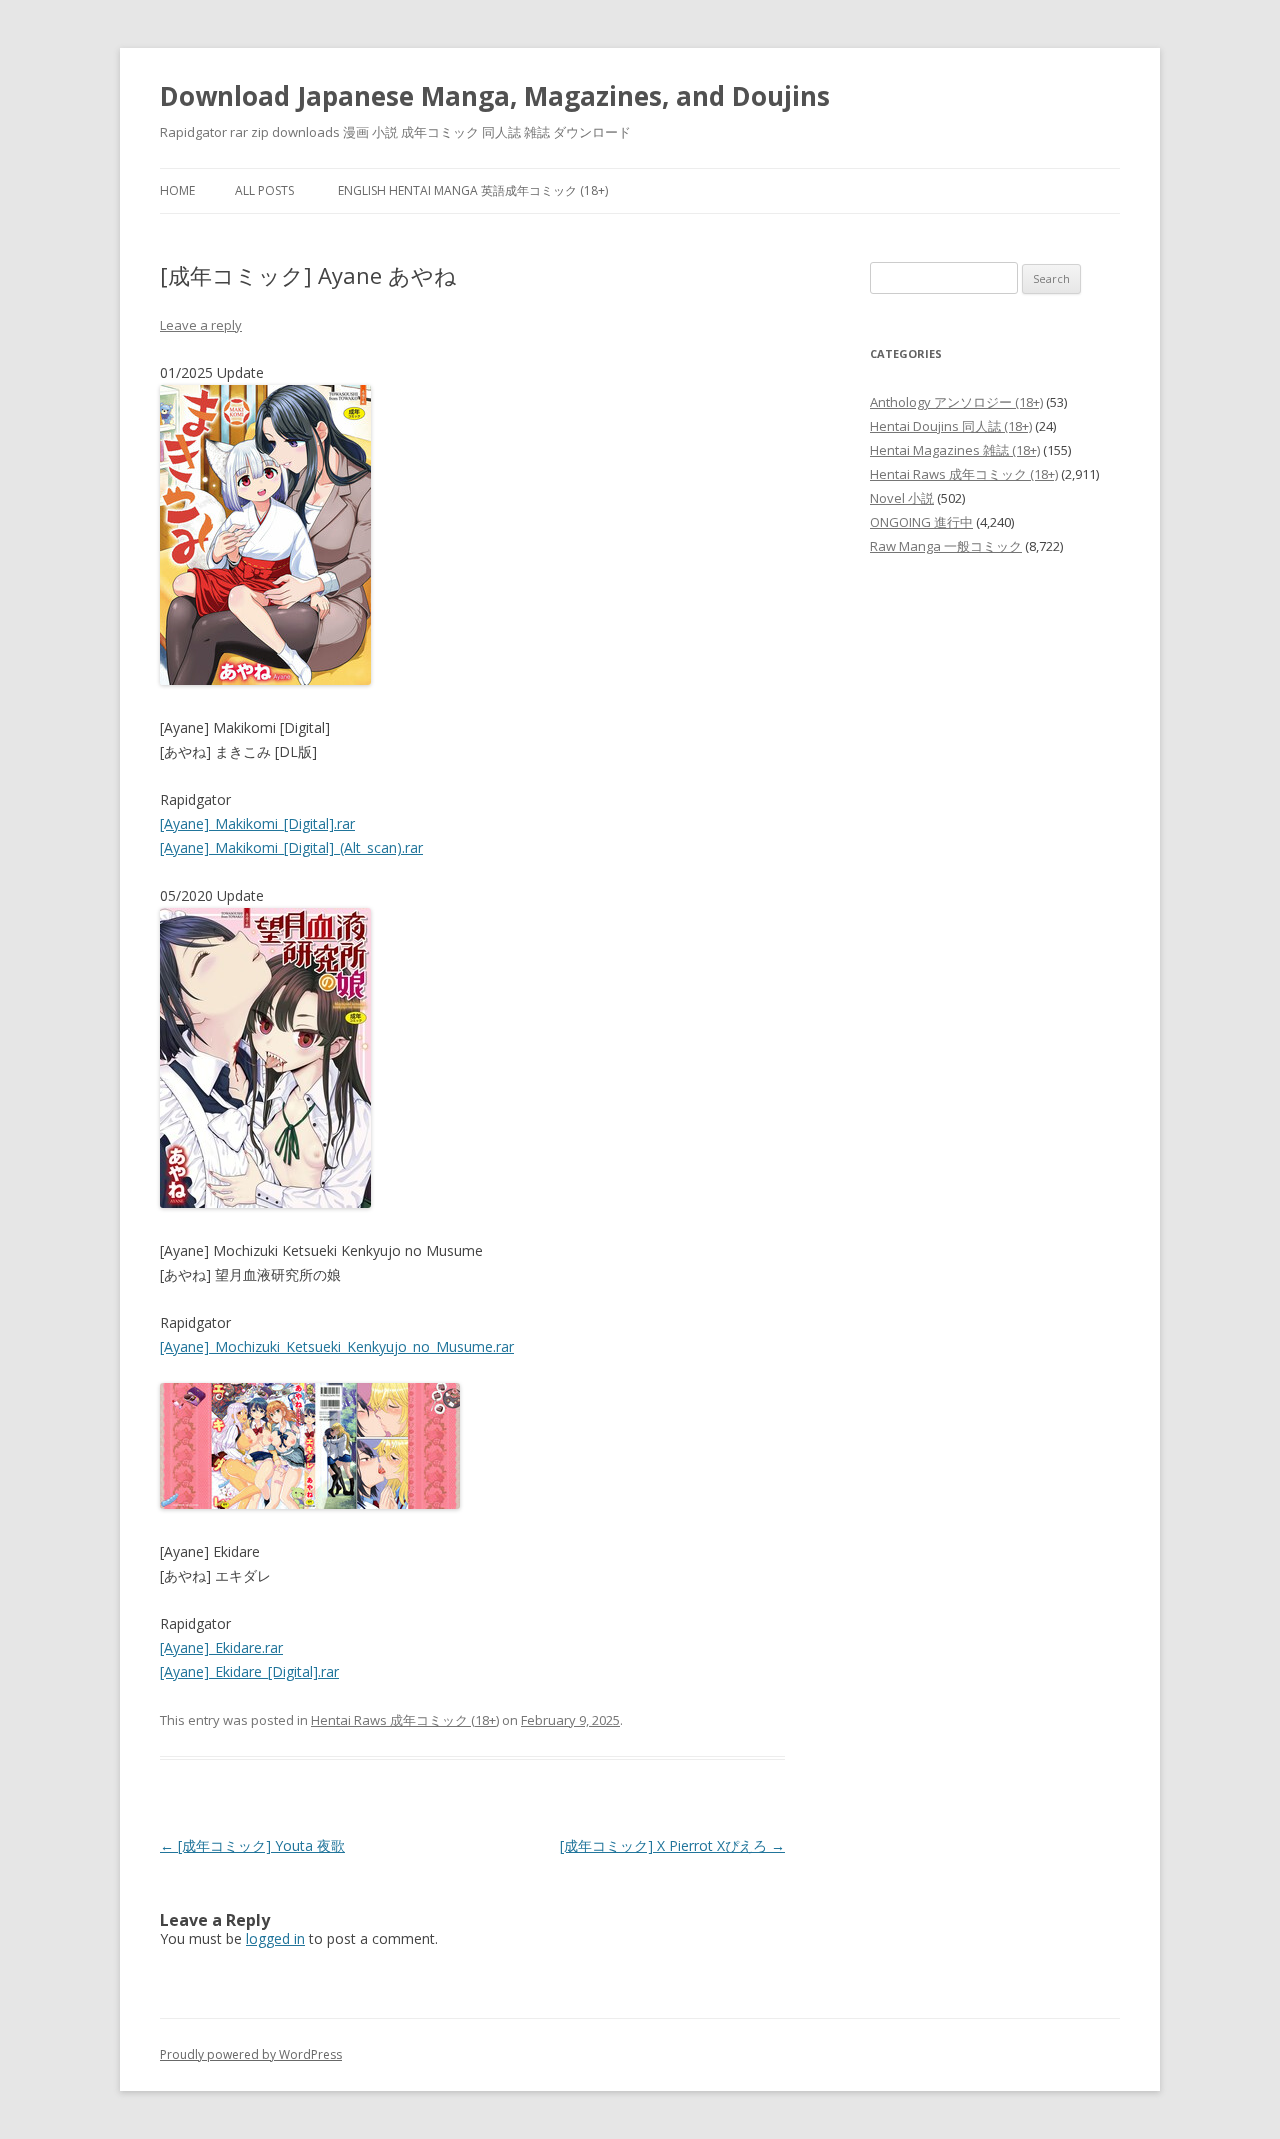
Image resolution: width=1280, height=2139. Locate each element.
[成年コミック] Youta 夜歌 (252, 1845)
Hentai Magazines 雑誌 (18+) (955, 450)
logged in (275, 1938)
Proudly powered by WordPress (251, 2054)
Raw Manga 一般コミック (946, 546)
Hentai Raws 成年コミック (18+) (405, 1720)
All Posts (264, 190)
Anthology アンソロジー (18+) (956, 402)
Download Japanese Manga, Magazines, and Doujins (495, 96)
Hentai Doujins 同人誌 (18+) (951, 426)
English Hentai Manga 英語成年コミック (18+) (473, 190)
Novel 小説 (902, 498)
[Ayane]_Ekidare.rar (221, 1647)
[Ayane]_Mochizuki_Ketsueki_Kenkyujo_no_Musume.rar (337, 1346)
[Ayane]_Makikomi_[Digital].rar (257, 823)
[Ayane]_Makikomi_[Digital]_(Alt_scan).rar (291, 847)
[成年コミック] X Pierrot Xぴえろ (672, 1845)
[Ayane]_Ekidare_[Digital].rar (249, 1671)
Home (177, 190)
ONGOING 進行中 (921, 522)
